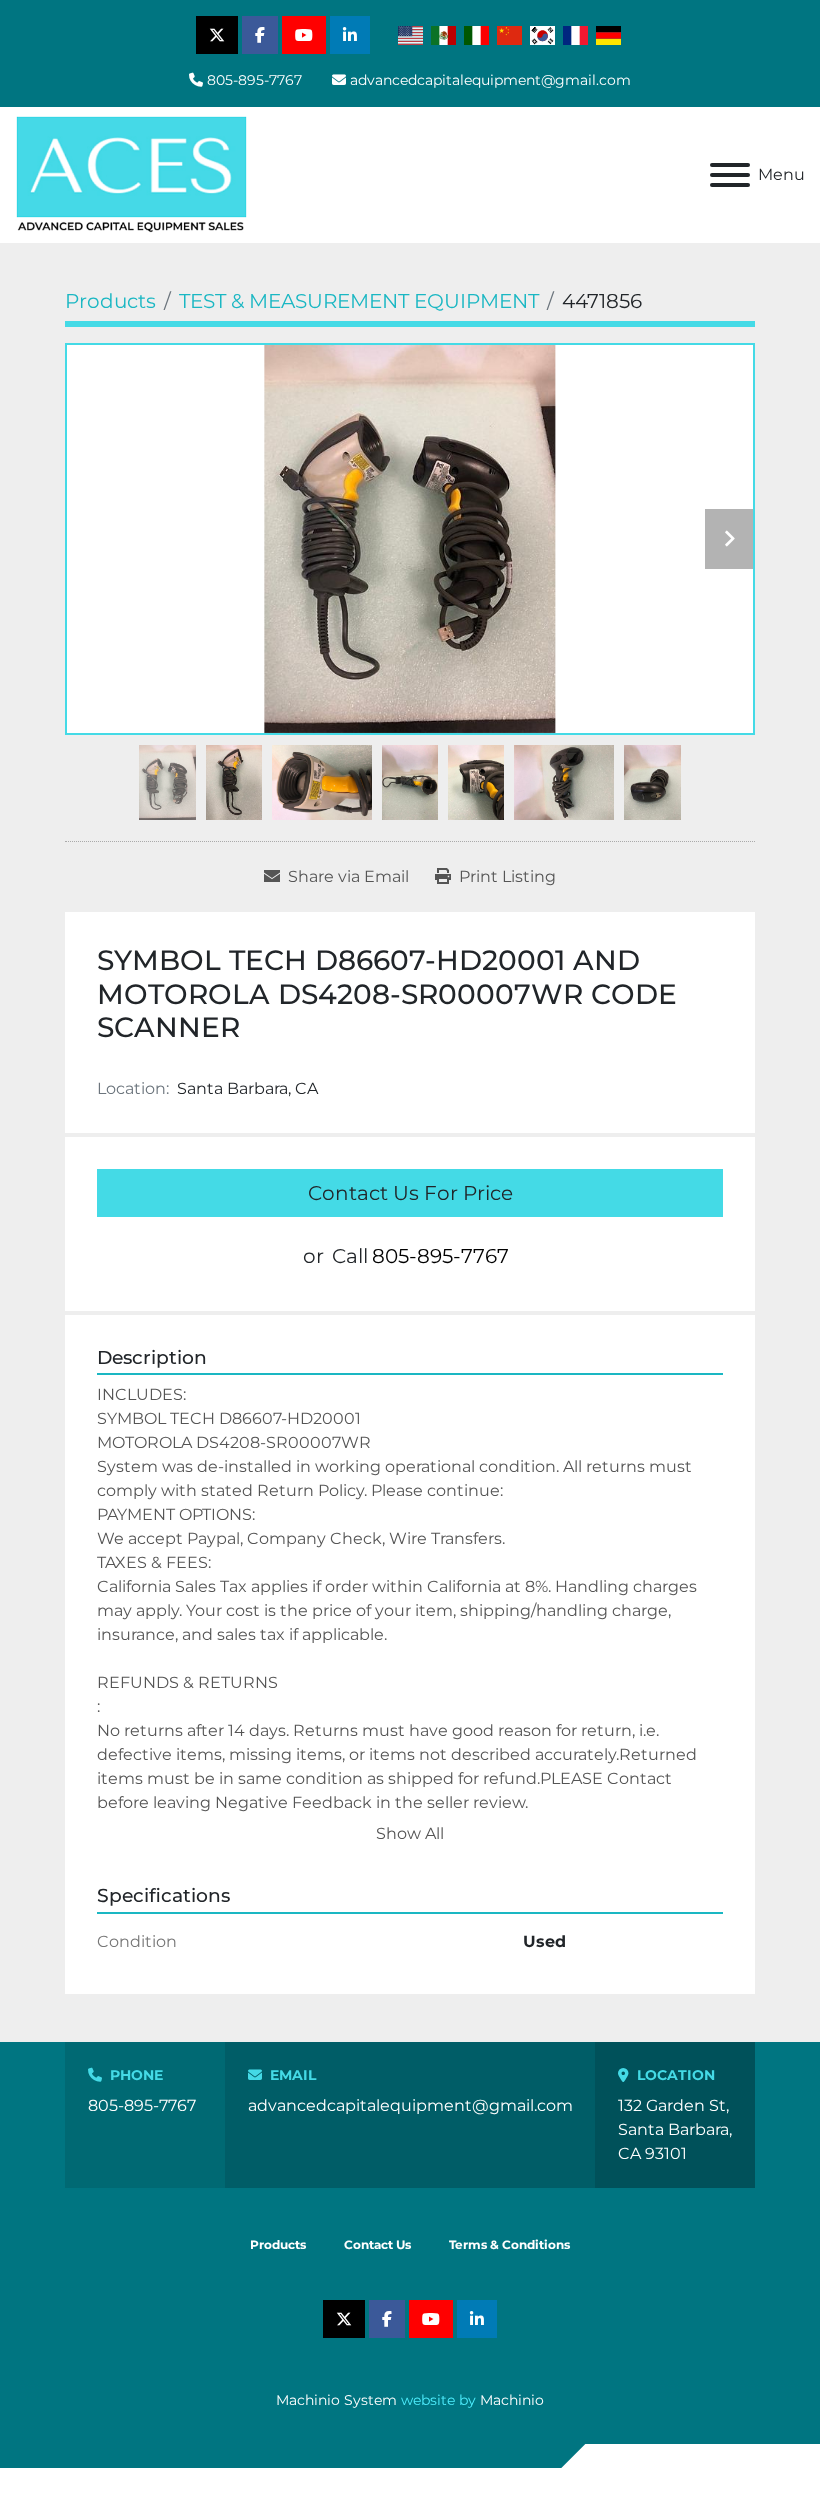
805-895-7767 (254, 80)
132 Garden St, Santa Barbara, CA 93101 (675, 2129)
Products (278, 2244)
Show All (410, 1833)
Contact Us (377, 2244)
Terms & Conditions (509, 2244)
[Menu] (730, 175)
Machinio (512, 2400)
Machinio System (336, 2400)
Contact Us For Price (410, 1193)
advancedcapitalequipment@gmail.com (490, 80)
